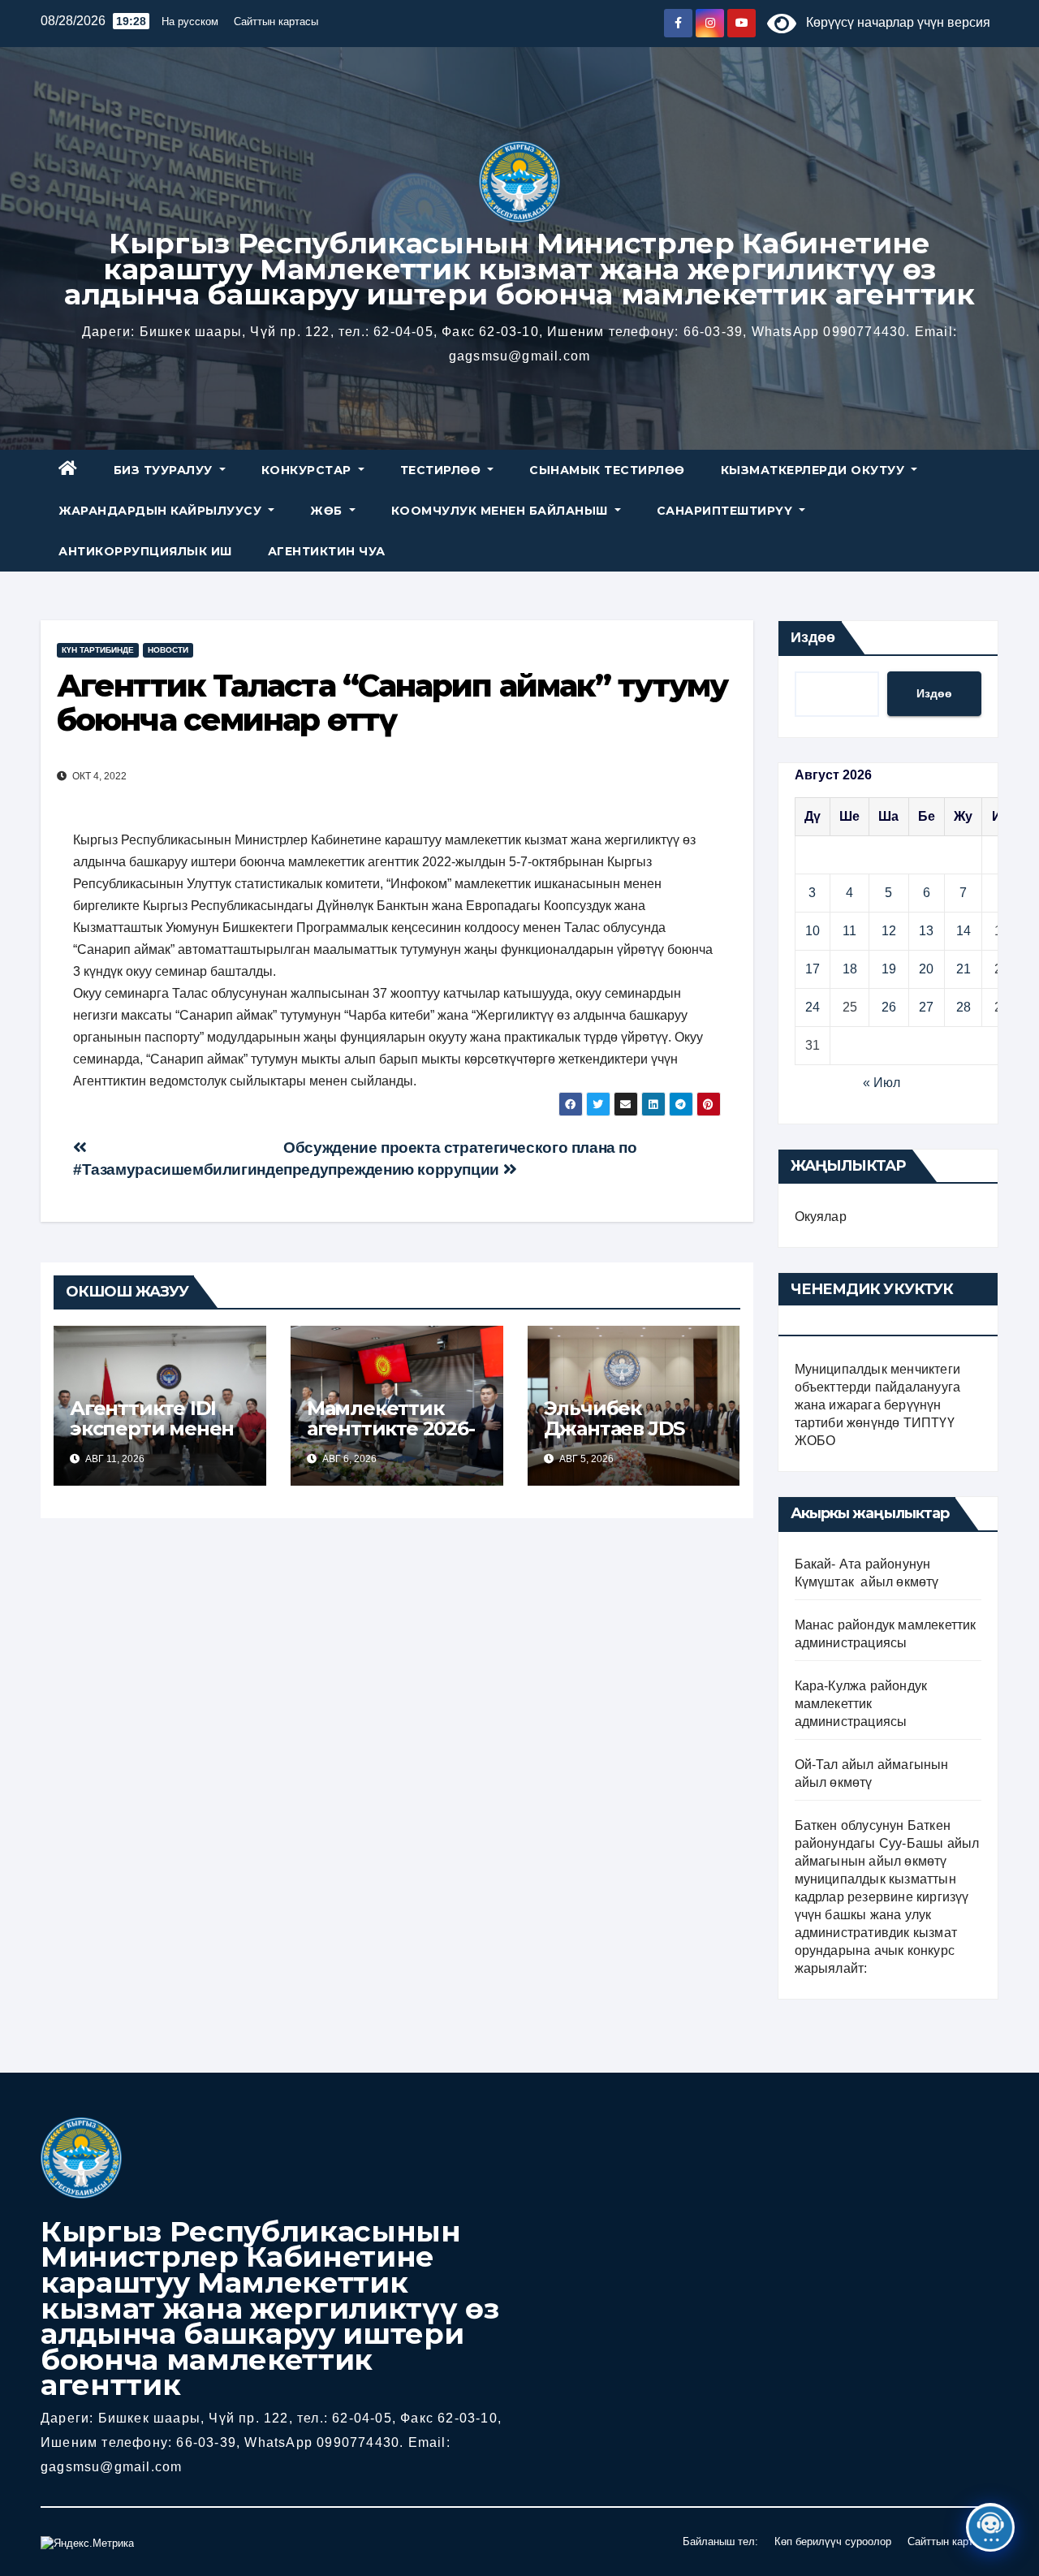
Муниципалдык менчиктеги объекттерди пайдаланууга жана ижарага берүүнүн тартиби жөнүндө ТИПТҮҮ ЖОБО (878, 1405)
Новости (168, 650)
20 (926, 969)
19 (889, 969)
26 (889, 1007)
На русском (190, 22)
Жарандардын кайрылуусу (162, 511)
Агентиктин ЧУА (327, 551)
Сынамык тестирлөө (607, 470)
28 (964, 1007)
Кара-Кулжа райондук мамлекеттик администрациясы (861, 1704)
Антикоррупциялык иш (145, 551)
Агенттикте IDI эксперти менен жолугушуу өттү (152, 1428)
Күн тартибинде (98, 650)
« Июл (882, 1083)
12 (889, 931)
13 (926, 931)
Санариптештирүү (726, 511)
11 (849, 931)
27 (926, 1007)
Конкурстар (308, 470)
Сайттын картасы (276, 22)
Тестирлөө (442, 470)
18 (850, 969)
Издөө (813, 637)
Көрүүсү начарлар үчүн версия (893, 22)
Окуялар (821, 1217)
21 (964, 969)
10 (813, 931)
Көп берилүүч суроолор (833, 2541)
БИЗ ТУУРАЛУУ (165, 470)
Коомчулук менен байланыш (502, 511)
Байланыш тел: (720, 2541)
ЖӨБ (328, 511)
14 (964, 931)
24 (813, 1007)
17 (813, 969)
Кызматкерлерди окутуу (815, 470)
